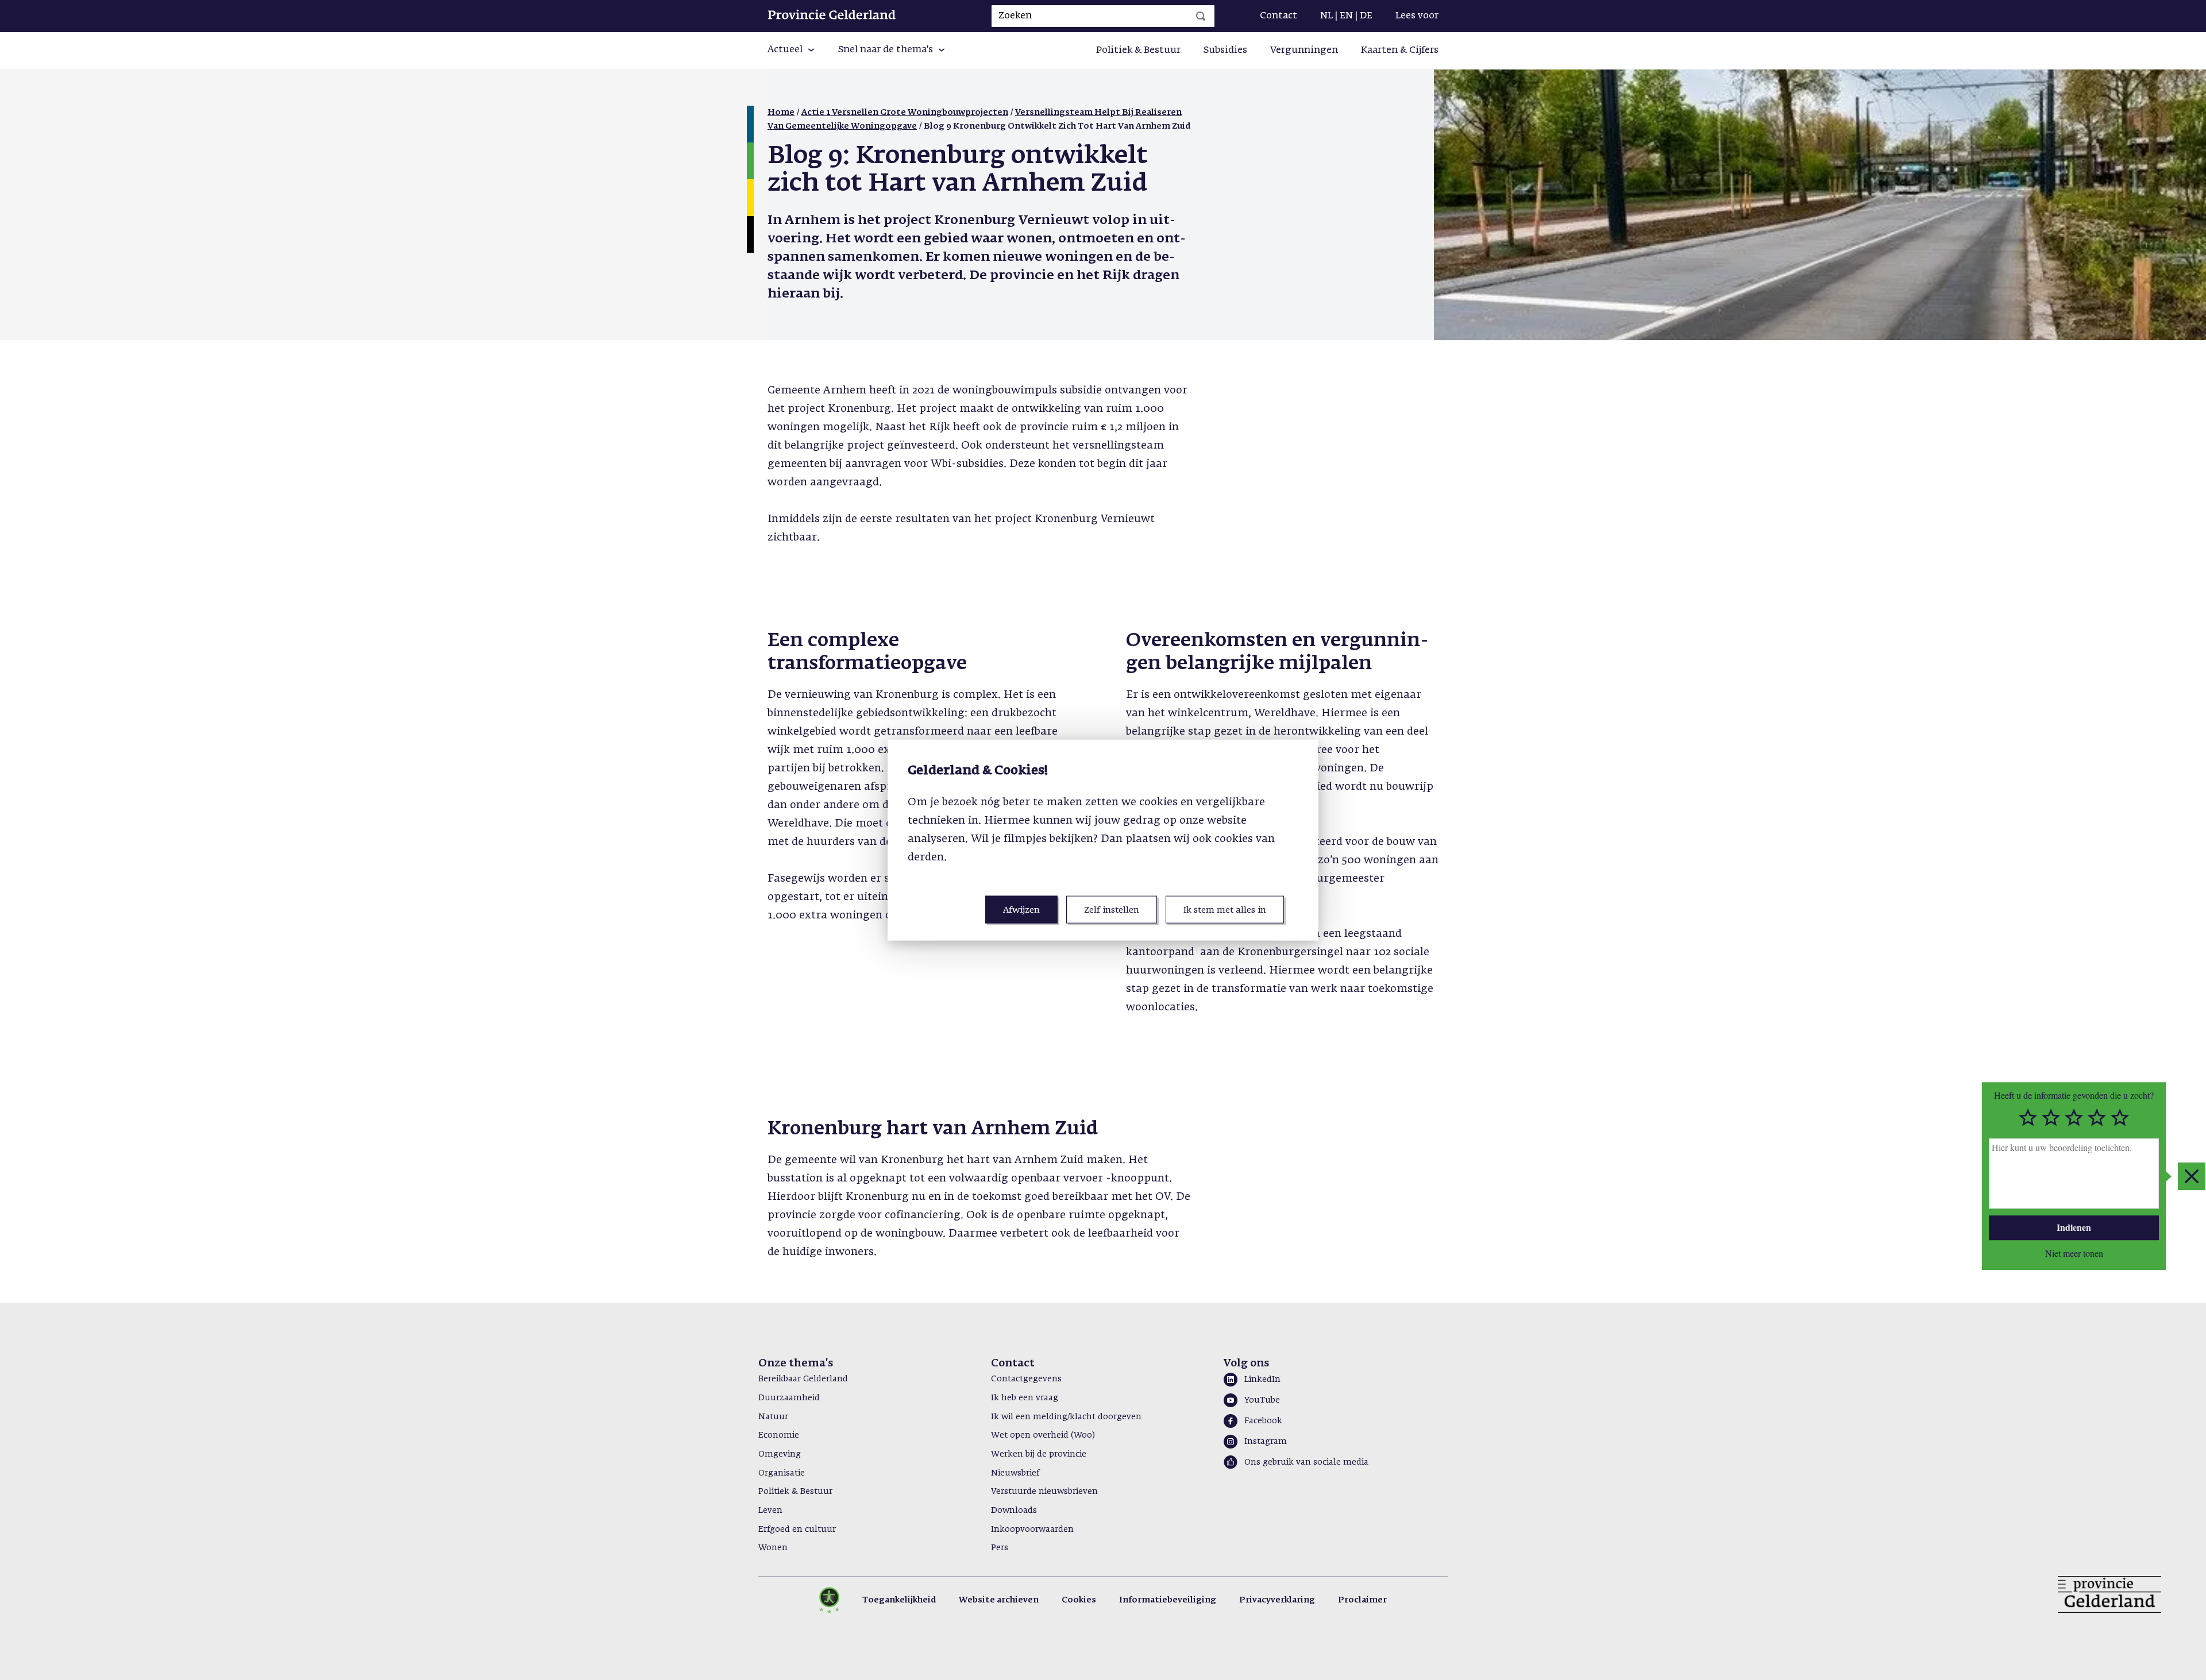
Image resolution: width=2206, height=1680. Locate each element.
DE (1366, 16)
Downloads (1014, 1511)
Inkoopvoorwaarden (1032, 1530)
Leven (770, 1511)
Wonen (773, 1548)
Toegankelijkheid (899, 1600)
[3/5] (2074, 1118)
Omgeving (780, 1454)
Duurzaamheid (789, 1398)
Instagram (1266, 1442)
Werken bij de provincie (1039, 1454)
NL (1326, 16)
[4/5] (2097, 1118)
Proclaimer (1362, 1600)
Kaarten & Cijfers (1400, 51)
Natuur (773, 1417)
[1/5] (2028, 1118)
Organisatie (782, 1473)
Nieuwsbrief (1015, 1473)
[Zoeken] (1201, 16)
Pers (1000, 1548)
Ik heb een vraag (1025, 1398)
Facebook (1263, 1421)
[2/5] (2051, 1118)
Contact (1279, 16)
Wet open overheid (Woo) (1043, 1435)
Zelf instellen (1112, 910)
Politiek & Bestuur (1138, 51)
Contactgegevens (1026, 1379)
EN (1346, 16)
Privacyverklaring (1277, 1600)
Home (781, 113)
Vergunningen (1304, 51)
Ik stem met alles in (1225, 910)
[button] (791, 51)
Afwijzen (1021, 910)
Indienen (2074, 1227)
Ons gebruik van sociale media (1306, 1462)
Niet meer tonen (2074, 1252)
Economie (779, 1435)
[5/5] (2120, 1118)
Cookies (1079, 1600)
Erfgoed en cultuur (797, 1530)
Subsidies (1225, 51)
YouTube (1262, 1400)
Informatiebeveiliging (1168, 1600)
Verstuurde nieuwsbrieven (1044, 1492)
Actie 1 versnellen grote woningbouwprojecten (905, 113)
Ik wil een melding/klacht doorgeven (1066, 1417)
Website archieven (999, 1600)
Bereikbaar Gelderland (803, 1379)
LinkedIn (1262, 1380)
